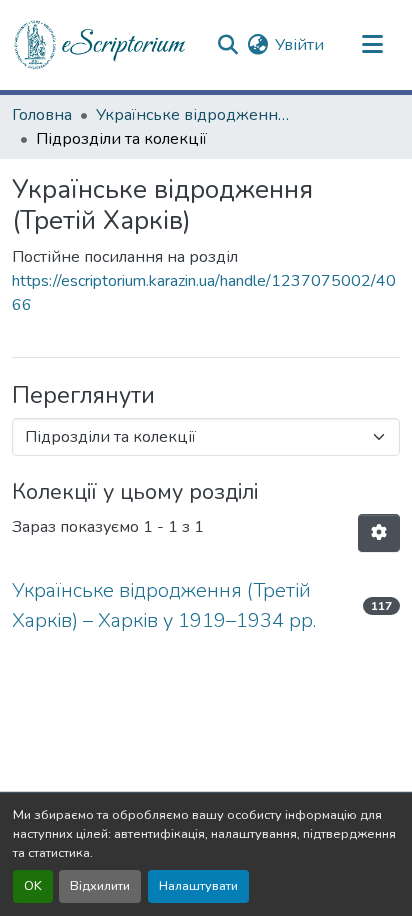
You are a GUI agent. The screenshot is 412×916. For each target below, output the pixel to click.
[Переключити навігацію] (372, 45)
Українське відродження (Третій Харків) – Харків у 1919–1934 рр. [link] (164, 605)
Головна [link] (42, 115)
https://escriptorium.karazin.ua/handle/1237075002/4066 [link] (204, 293)
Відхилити (100, 886)
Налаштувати (198, 886)
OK (33, 886)
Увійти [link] (299, 45)
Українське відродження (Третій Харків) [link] (196, 115)
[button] (101, 45)
